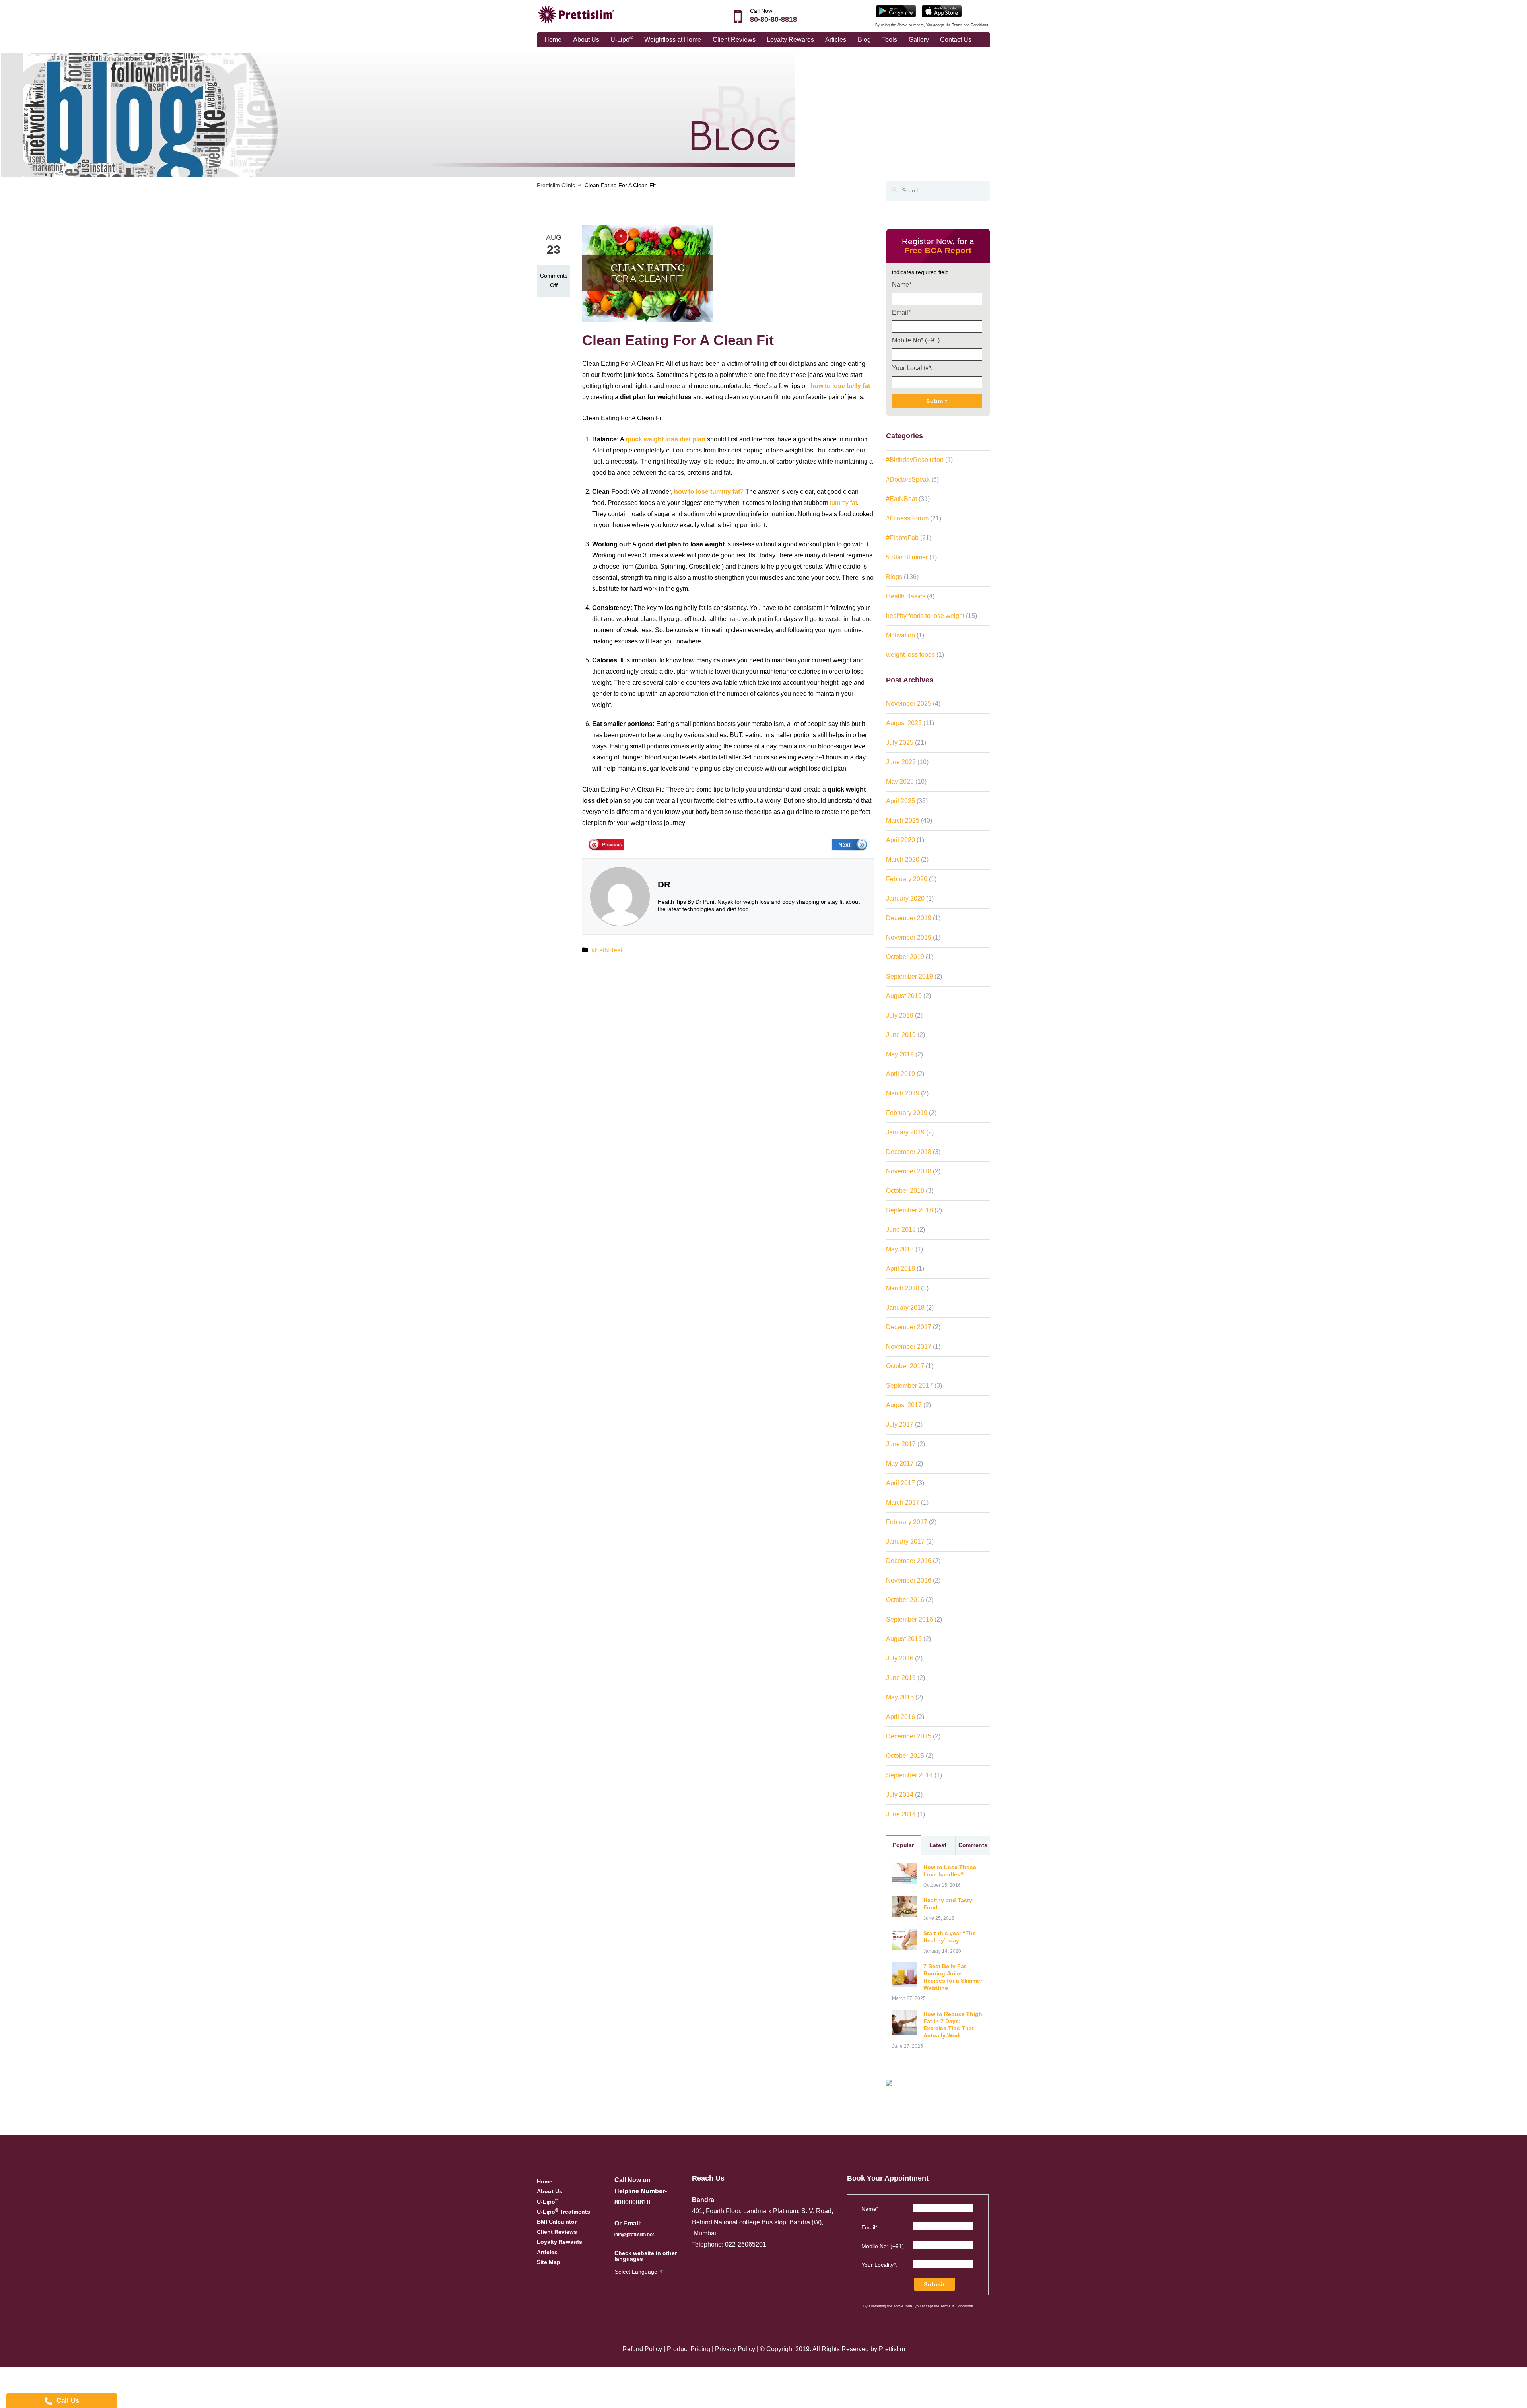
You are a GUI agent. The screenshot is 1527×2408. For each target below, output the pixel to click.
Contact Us (956, 40)
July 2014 (900, 1795)
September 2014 (909, 1775)
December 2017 (909, 1327)
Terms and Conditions (970, 25)
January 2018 (905, 1308)
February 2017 (907, 1522)
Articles (836, 40)
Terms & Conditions (957, 2306)
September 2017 (909, 1386)
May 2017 (900, 1463)
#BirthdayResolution (915, 460)
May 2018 (900, 1249)
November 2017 (909, 1347)
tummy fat (843, 503)
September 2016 (909, 1619)
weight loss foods (910, 655)
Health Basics (906, 596)
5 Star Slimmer (907, 557)
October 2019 (905, 957)
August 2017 (904, 1405)
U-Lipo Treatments (563, 2212)
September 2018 (909, 1210)
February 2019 (907, 1113)
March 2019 (903, 1093)
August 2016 (904, 1639)
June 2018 (901, 1230)
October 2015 (905, 1756)
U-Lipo (622, 39)
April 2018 (900, 1269)
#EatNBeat (607, 950)
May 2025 (900, 782)
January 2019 (905, 1132)
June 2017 (901, 1444)
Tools (890, 40)
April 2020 (900, 840)
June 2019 (901, 1035)
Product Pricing (689, 2349)
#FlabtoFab (902, 538)
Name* (902, 284)
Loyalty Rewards (790, 40)
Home (553, 40)
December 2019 (909, 918)
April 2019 (900, 1074)
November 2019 (909, 937)
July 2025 (900, 743)
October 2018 (905, 1191)
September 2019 (909, 976)
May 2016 (900, 1697)
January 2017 (905, 1541)
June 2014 (901, 1814)
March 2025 (903, 820)
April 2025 (900, 801)
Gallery (919, 40)
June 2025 (901, 762)
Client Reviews (734, 40)
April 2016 (900, 1717)
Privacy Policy (735, 2349)
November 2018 (909, 1171)
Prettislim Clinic (556, 185)
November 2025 (909, 704)
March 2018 (903, 1288)
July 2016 (900, 1658)
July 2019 (900, 1015)
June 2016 (901, 1678)
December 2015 (909, 1736)
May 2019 (900, 1054)
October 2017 (905, 1366)
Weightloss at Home (673, 40)
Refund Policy (642, 2349)
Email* (901, 312)
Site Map (549, 2262)
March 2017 (903, 1502)
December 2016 (909, 1561)
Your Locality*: (912, 368)
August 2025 (904, 723)
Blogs (894, 577)
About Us (586, 40)
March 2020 (903, 859)
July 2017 (900, 1424)
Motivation (900, 635)
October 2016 (905, 1600)
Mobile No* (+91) (916, 340)
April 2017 (900, 1483)
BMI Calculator (557, 2222)
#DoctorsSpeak (908, 479)
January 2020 (905, 898)
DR (664, 885)
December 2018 (909, 1152)
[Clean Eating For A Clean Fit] (648, 273)
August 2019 (904, 996)
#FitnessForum (907, 518)
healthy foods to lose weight (925, 616)
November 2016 (909, 1580)
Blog (864, 40)
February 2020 (907, 879)
